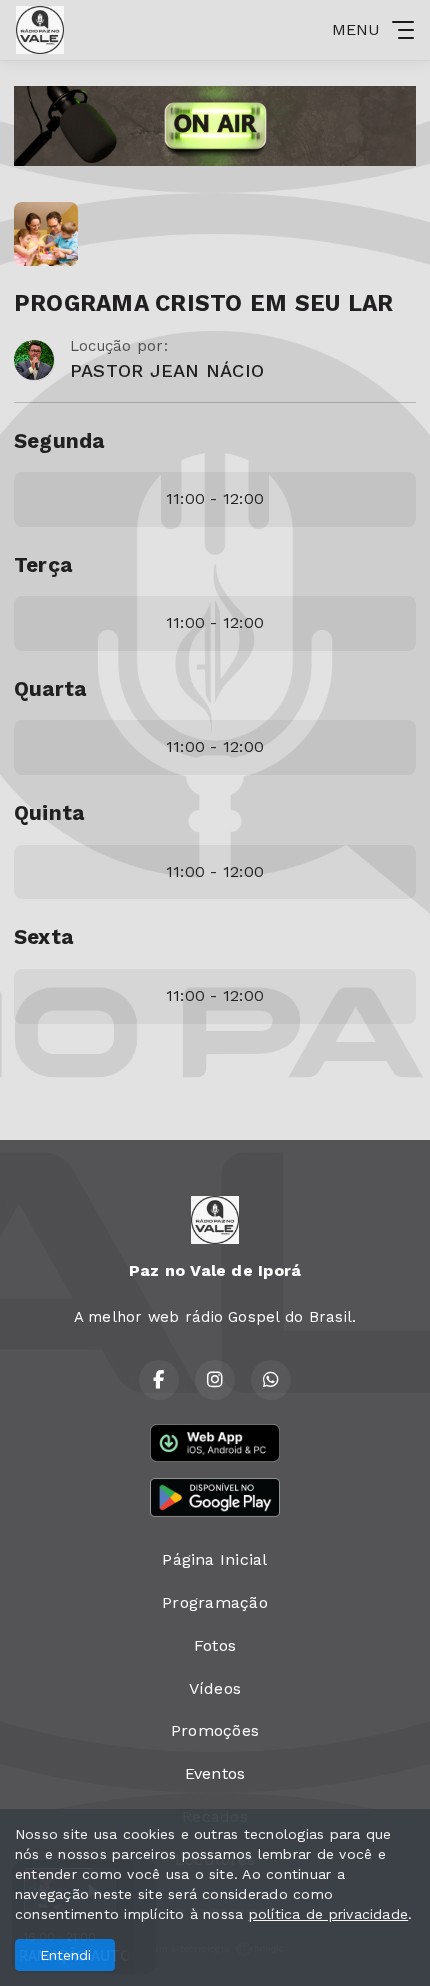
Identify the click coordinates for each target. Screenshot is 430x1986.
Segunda (59, 441)
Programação (215, 1602)
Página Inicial (214, 1559)
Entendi (65, 1955)
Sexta (43, 937)
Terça (43, 565)
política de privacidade (329, 1914)
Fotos (215, 1645)
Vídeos (215, 1688)
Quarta (50, 689)
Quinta (49, 813)
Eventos (215, 1773)
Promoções (215, 1730)
